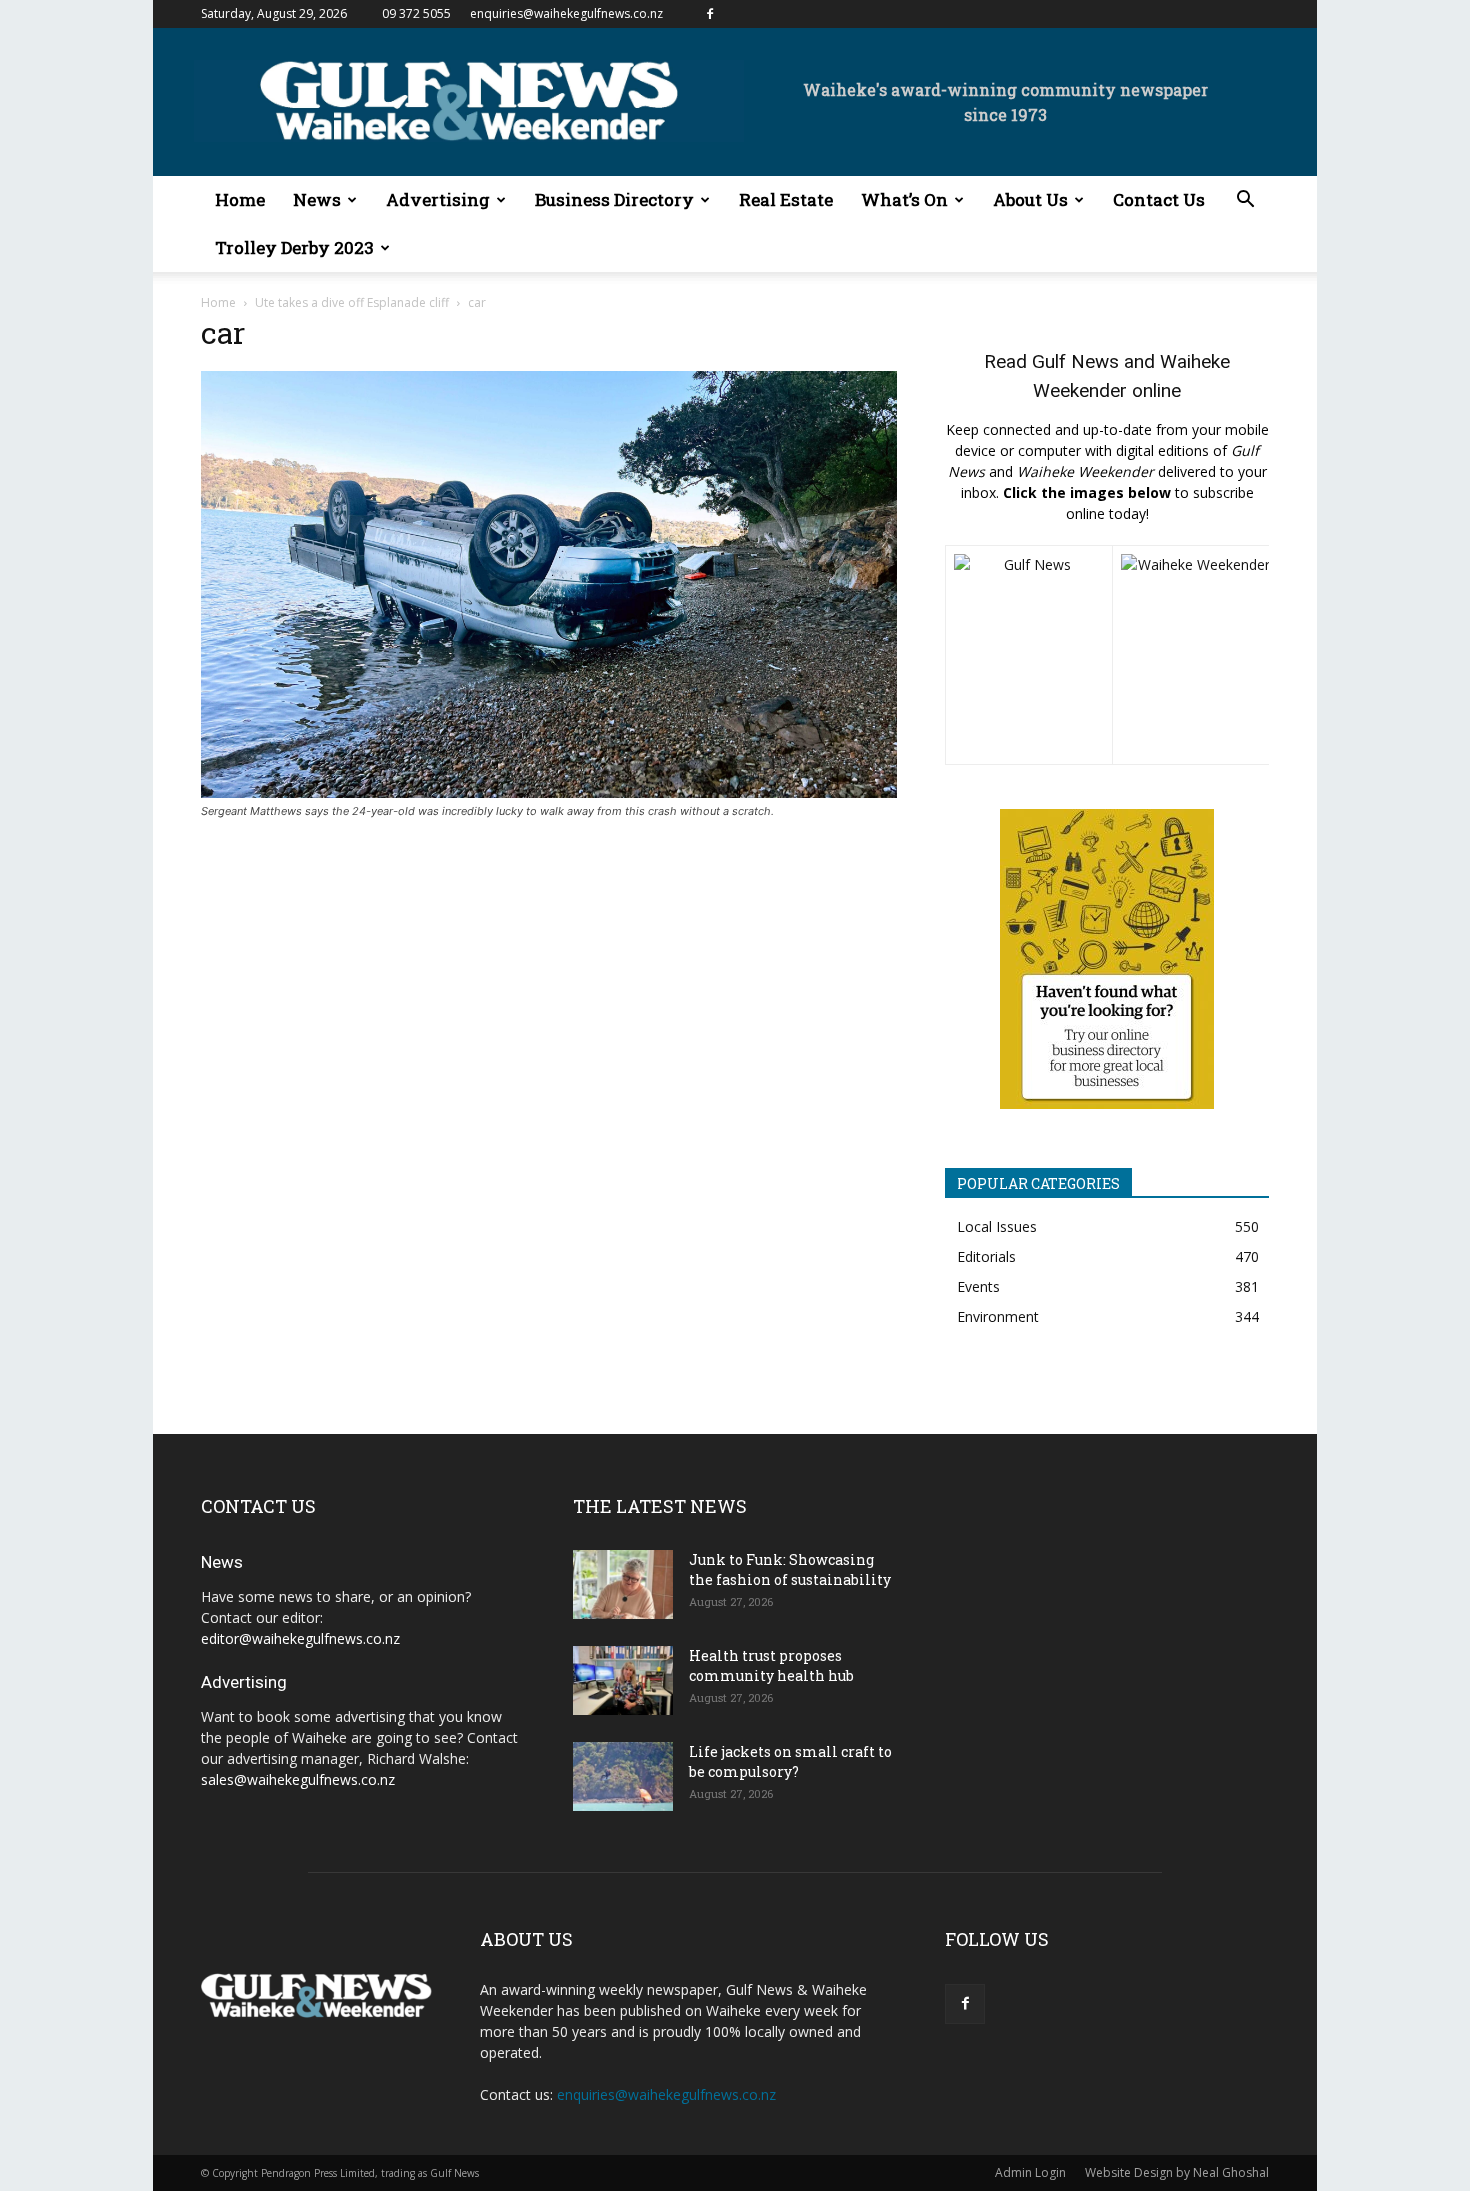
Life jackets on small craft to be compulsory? (790, 1761)
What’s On (904, 199)
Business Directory (614, 199)
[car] (549, 792)
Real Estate (786, 199)
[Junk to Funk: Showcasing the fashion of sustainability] (623, 1584)
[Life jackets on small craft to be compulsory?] (623, 1776)
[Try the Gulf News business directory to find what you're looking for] (1107, 959)
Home (240, 199)
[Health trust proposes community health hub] (623, 1680)
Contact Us (1159, 199)
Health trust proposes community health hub (771, 1665)
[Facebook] (710, 14)
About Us (1030, 199)
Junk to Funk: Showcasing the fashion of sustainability (790, 1569)
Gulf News (1075, 361)
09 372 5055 (416, 13)
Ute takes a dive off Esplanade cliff (352, 302)
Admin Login (1030, 2172)
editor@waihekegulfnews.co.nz (300, 1638)
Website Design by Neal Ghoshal (1177, 2172)
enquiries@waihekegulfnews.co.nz (566, 13)
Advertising (438, 199)
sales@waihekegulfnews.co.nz (298, 1779)
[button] (1245, 201)
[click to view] (1029, 655)
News (317, 199)
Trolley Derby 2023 (294, 247)
